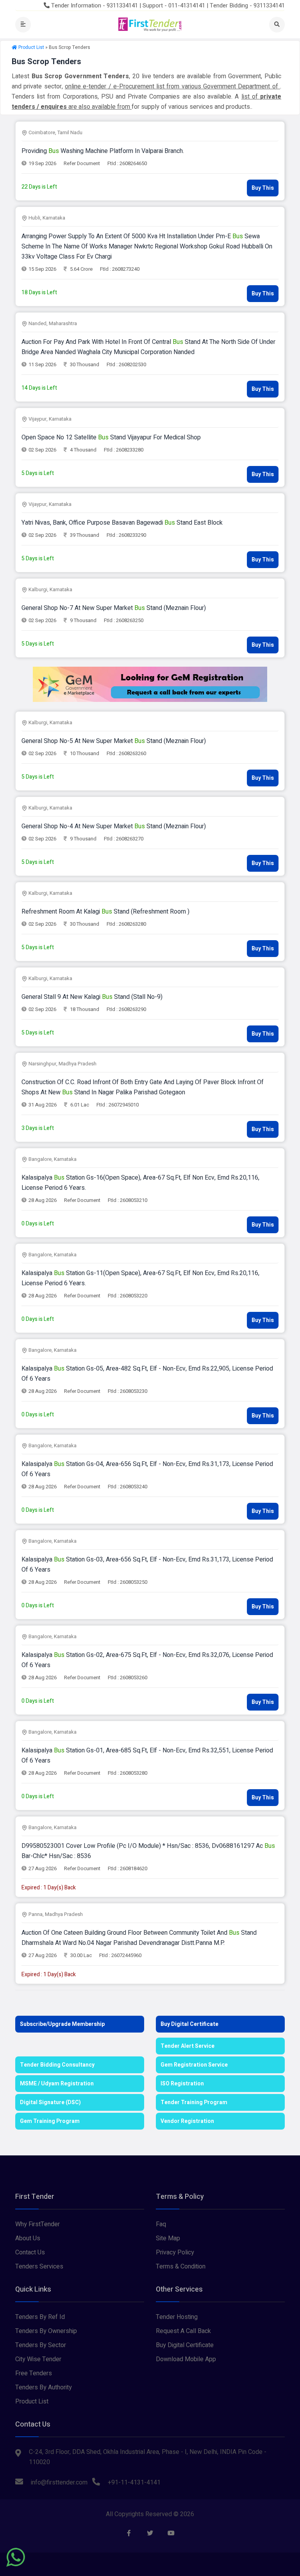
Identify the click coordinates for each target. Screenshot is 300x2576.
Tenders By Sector (41, 2345)
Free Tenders (34, 2373)
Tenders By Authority (44, 2387)
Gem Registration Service (194, 2065)
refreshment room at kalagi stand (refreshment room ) (105, 912)
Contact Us (30, 2252)
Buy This (263, 188)
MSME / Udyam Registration (57, 2084)
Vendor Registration (187, 2121)
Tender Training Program (194, 2102)
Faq (161, 2224)
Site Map (168, 2238)
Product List (31, 47)
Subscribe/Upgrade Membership (62, 2024)
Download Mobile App (186, 2359)
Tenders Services (39, 2267)
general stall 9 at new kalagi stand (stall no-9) (92, 997)
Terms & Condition (181, 2267)
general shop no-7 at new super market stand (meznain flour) (114, 608)
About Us (28, 2238)
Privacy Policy (175, 2252)
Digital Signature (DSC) (50, 2102)
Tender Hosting (177, 2317)
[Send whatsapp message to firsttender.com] (16, 2557)
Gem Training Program (50, 2121)
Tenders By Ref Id (40, 2317)
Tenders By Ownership (46, 2331)
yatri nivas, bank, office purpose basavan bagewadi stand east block (122, 523)
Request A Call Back (183, 2331)
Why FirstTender (37, 2224)
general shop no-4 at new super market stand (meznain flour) (114, 826)
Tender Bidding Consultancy (57, 2065)
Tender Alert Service (187, 2046)
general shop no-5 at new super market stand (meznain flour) (114, 741)
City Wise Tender (38, 2359)
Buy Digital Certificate (189, 2024)
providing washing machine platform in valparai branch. (103, 151)
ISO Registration (182, 2084)
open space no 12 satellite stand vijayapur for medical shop (111, 437)
